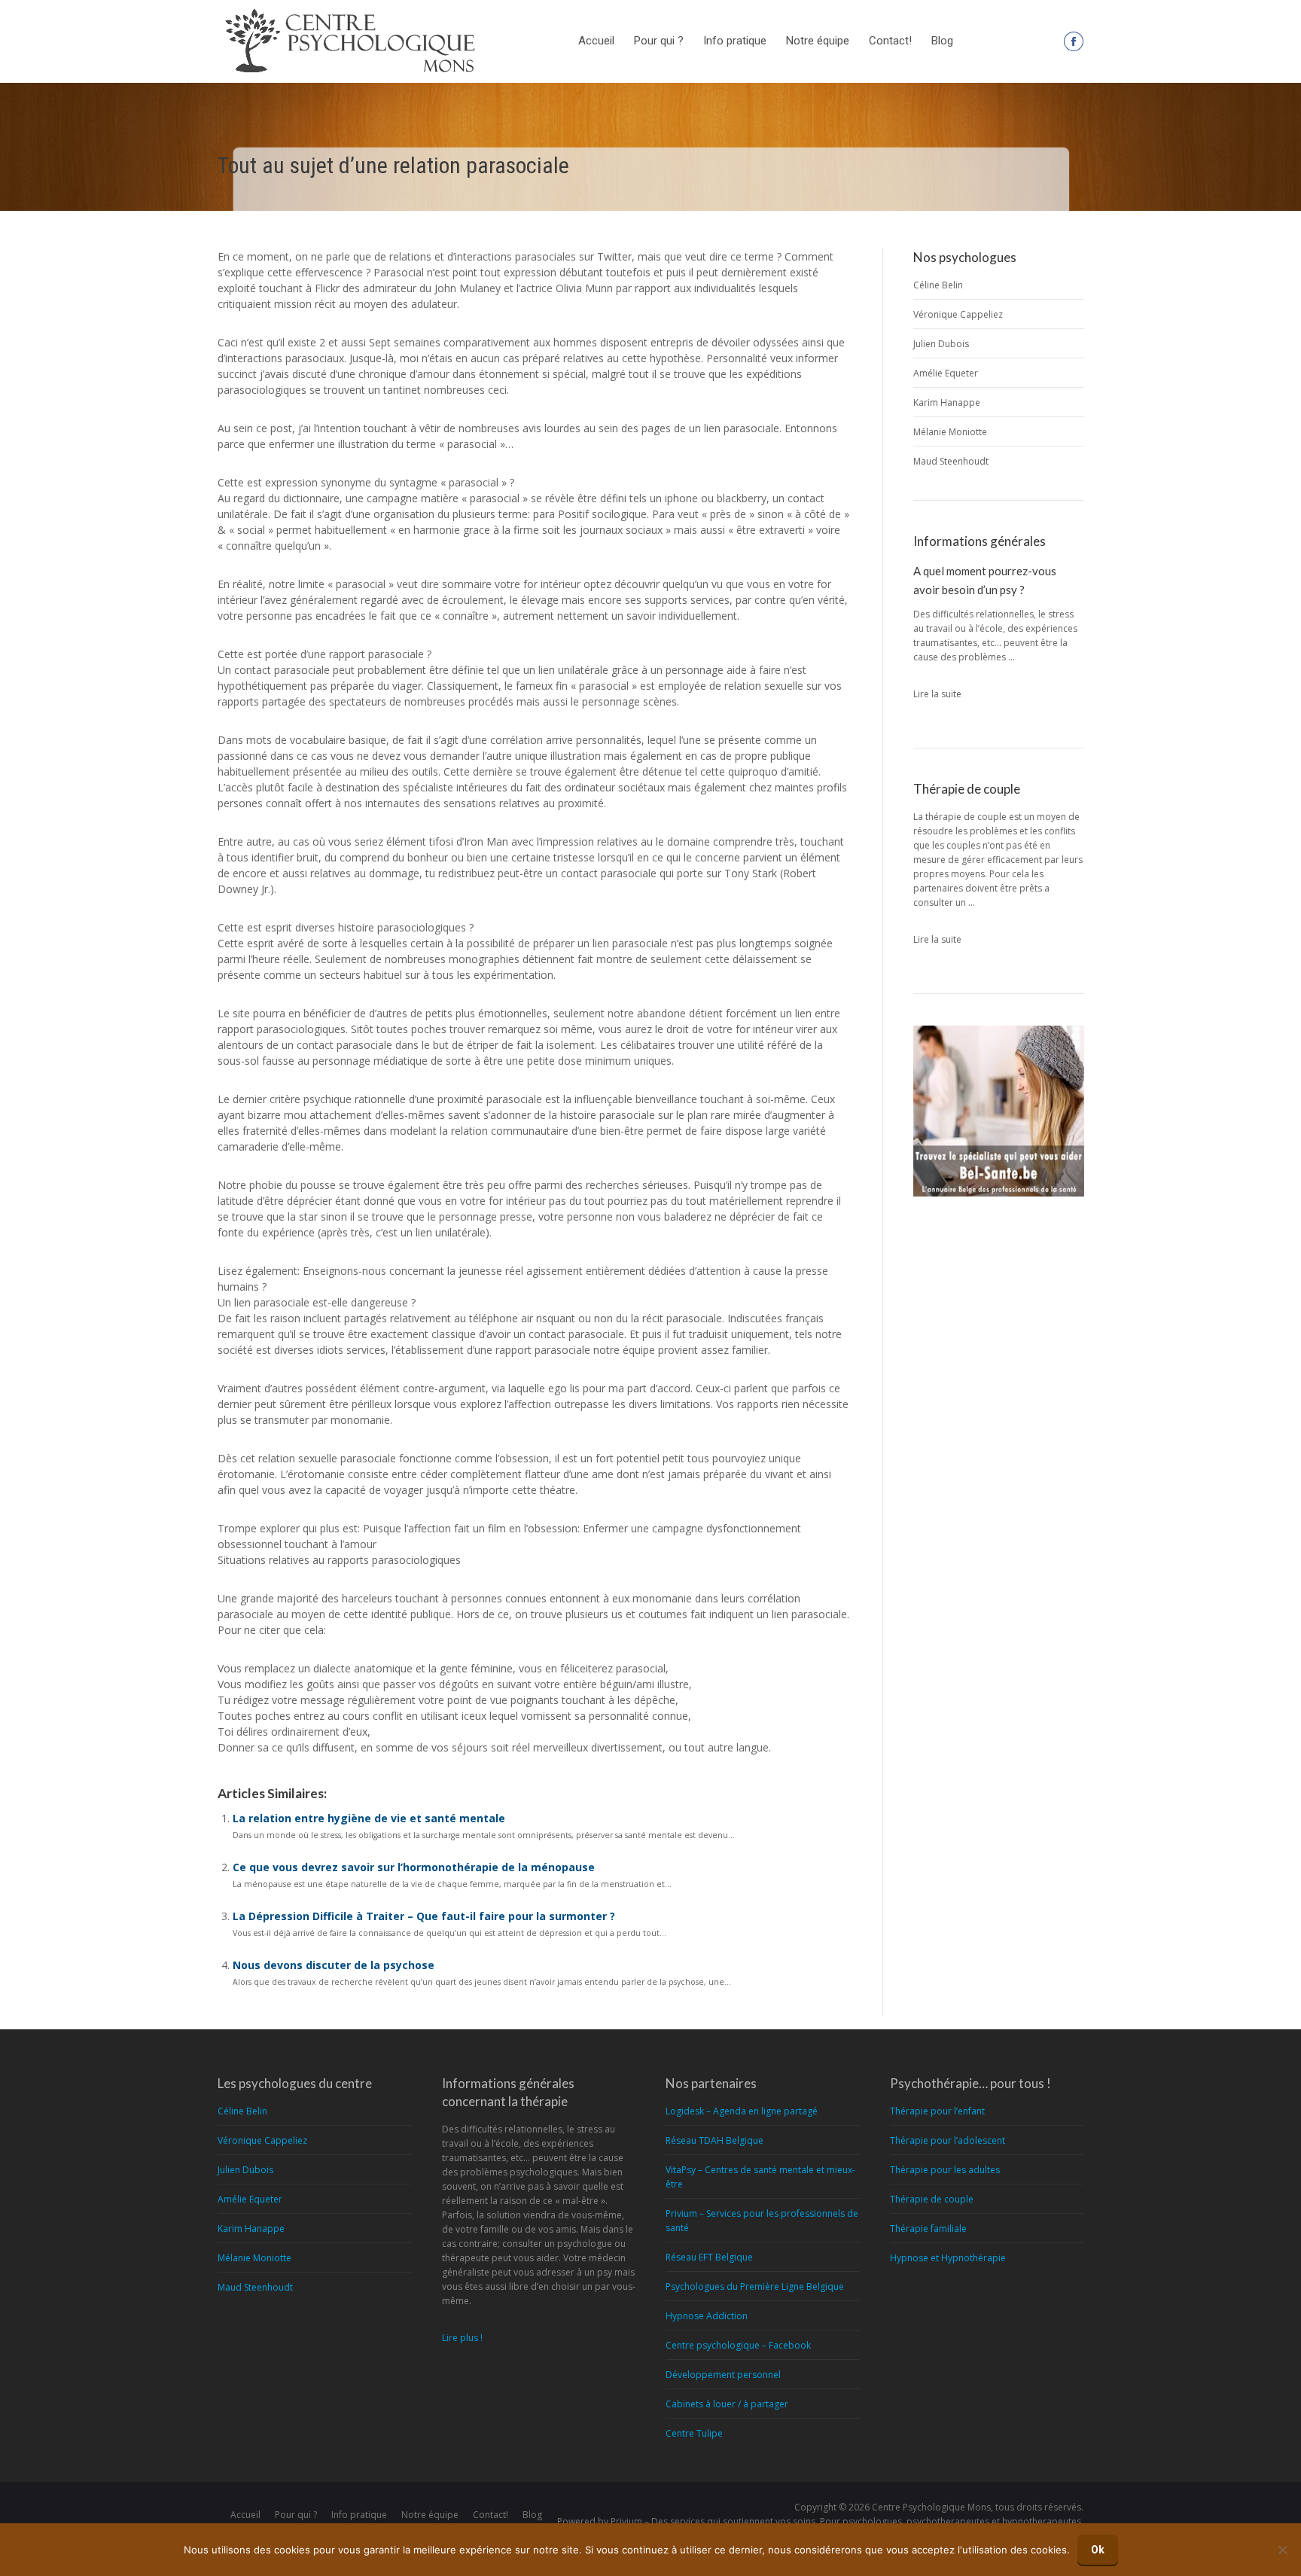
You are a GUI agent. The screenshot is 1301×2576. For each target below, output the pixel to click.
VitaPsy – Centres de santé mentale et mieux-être (760, 2177)
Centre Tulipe (694, 2433)
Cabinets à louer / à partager (727, 2404)
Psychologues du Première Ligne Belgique (755, 2286)
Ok (1098, 2550)
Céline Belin (938, 285)
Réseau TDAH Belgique (714, 2140)
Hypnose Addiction (707, 2316)
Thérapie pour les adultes (945, 2170)
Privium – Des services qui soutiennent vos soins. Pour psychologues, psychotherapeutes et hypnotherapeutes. (847, 2521)
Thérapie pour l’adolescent (948, 2140)
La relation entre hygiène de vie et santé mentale (369, 1818)
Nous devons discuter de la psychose (334, 1965)
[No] (1282, 2550)
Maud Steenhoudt (951, 461)
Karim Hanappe (947, 402)
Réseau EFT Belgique (709, 2257)
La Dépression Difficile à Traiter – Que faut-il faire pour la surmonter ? (424, 1916)
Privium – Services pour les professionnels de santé (762, 2221)
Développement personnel (723, 2375)
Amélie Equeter (946, 373)
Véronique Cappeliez (958, 314)
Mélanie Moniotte (950, 432)
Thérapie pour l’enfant (937, 2111)
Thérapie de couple (932, 2199)
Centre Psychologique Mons (931, 2507)
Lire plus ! (462, 2338)
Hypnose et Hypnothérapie (948, 2258)
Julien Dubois (941, 344)
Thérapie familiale (928, 2228)
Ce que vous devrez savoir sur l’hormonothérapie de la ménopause (414, 1867)
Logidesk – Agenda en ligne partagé (742, 2111)
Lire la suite (937, 694)
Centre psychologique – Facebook (738, 2345)
